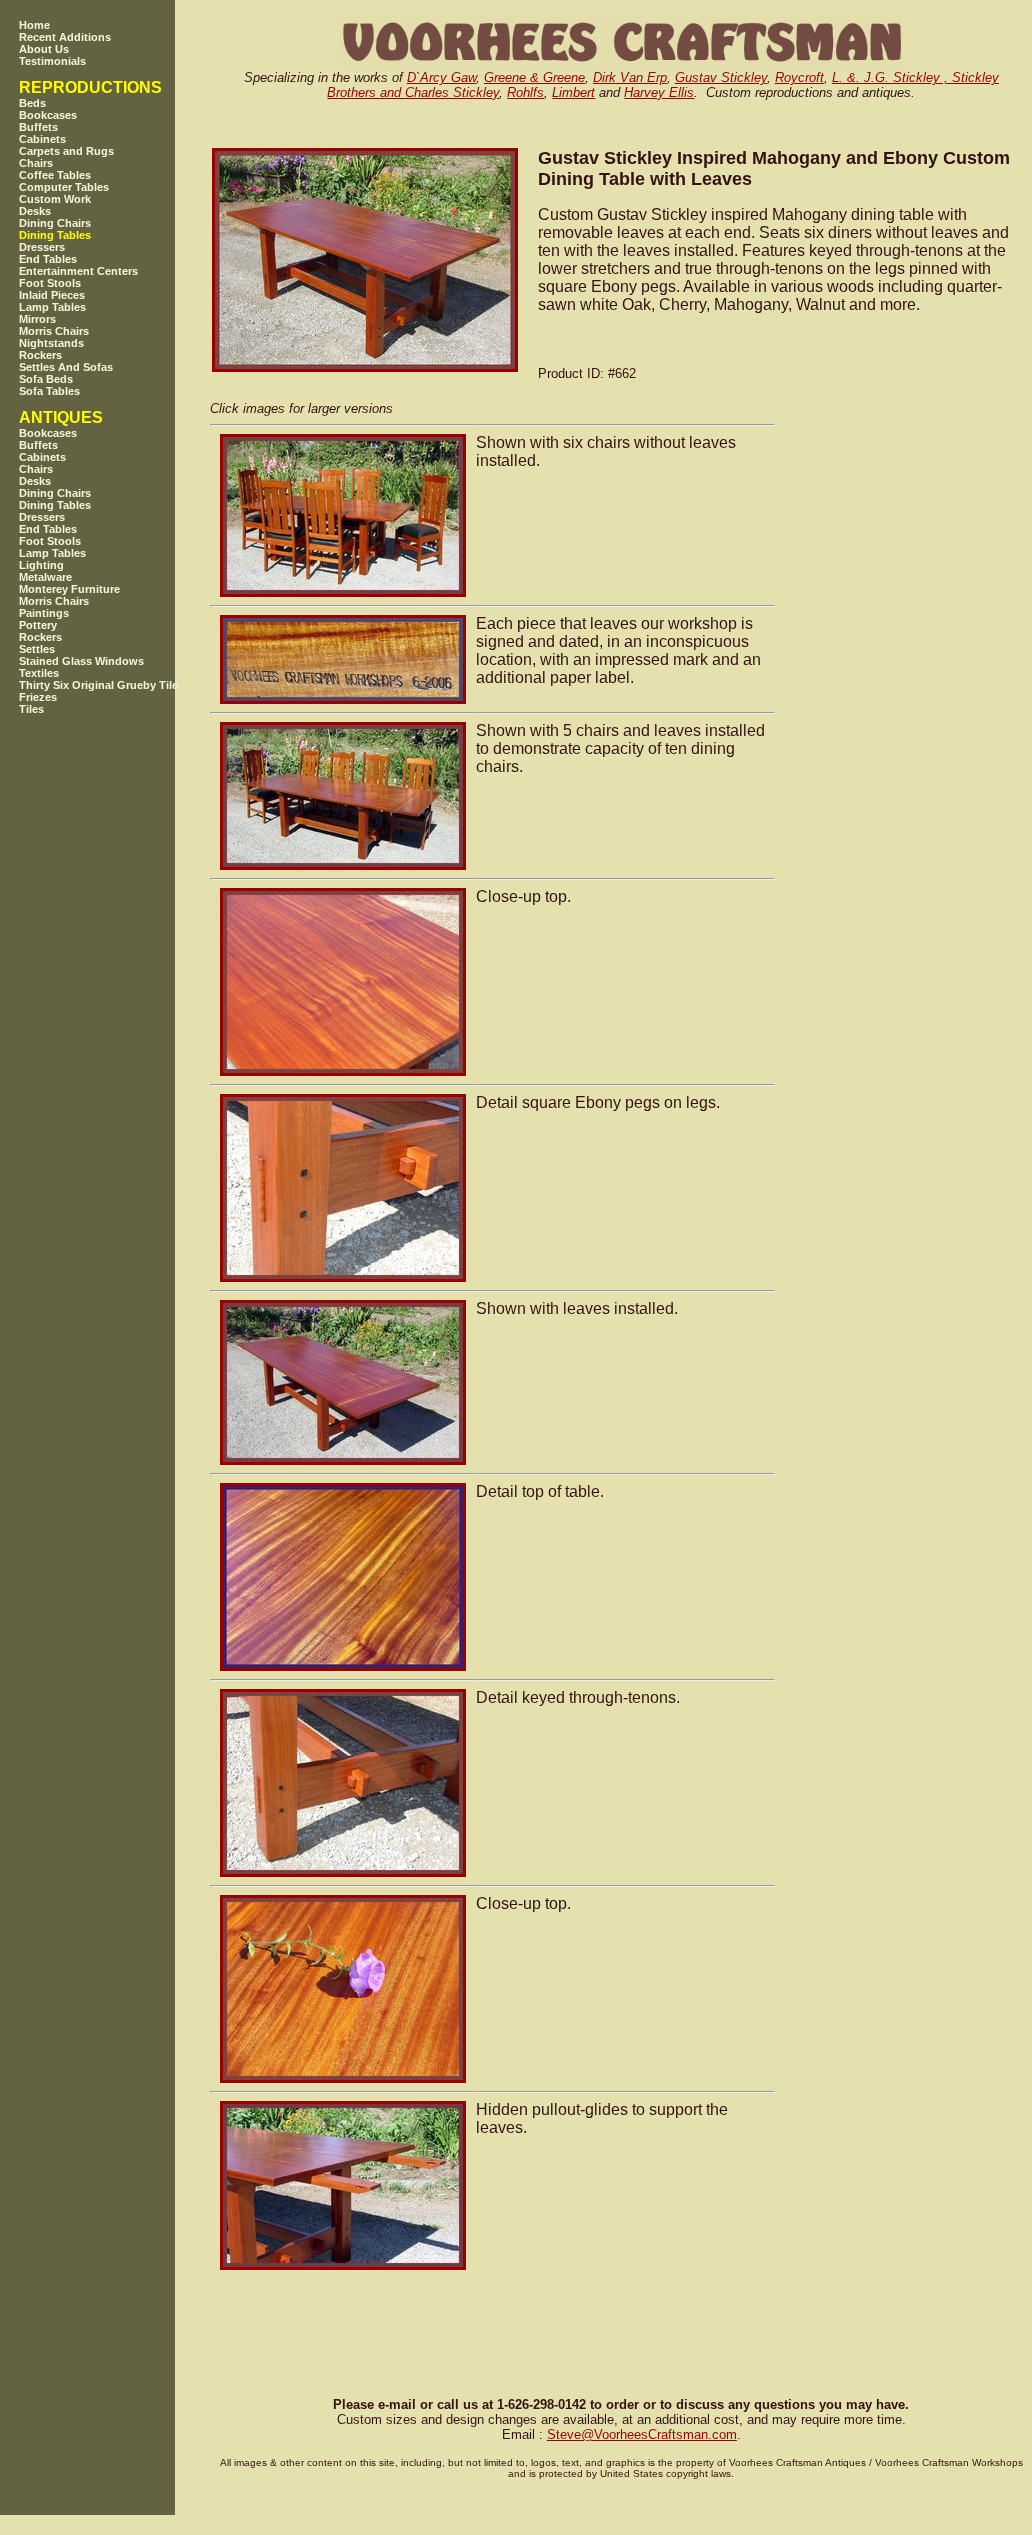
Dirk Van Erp (630, 77)
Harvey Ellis (659, 92)
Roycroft (799, 77)
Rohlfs (525, 92)
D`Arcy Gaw (441, 77)
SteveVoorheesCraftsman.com (642, 2434)
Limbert (573, 92)
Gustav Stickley (721, 77)
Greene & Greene (534, 77)
